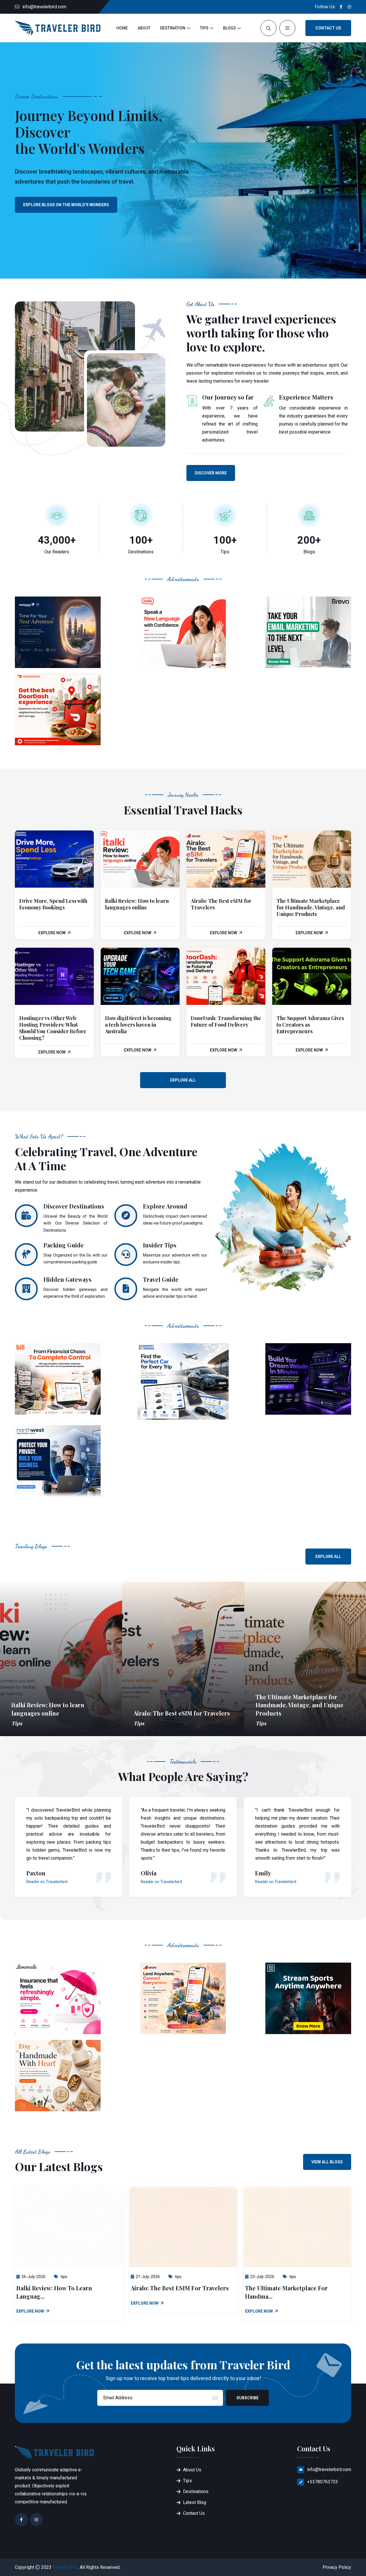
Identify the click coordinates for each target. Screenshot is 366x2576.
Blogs (229, 28)
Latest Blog (195, 2502)
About (144, 28)
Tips (204, 28)
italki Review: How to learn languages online (137, 904)
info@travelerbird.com (44, 7)
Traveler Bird (65, 2567)
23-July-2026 (148, 2277)
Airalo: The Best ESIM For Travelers (65, 2288)
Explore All (183, 1080)
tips (63, 2277)
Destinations (196, 2491)
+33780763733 (323, 2482)
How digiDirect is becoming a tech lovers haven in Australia (138, 1025)
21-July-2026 (33, 2277)
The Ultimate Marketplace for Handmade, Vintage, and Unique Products (311, 907)
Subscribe (247, 2398)
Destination (173, 28)
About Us (192, 2470)
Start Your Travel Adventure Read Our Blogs (73, 205)
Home (122, 28)
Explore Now (52, 933)
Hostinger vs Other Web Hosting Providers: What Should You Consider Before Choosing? (53, 1028)
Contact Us (328, 28)
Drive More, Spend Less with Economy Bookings (53, 904)
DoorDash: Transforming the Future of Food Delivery (226, 1021)
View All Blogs (327, 2162)
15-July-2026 (262, 2277)
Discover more (211, 473)
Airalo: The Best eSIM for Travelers (221, 904)
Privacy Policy (337, 2567)
